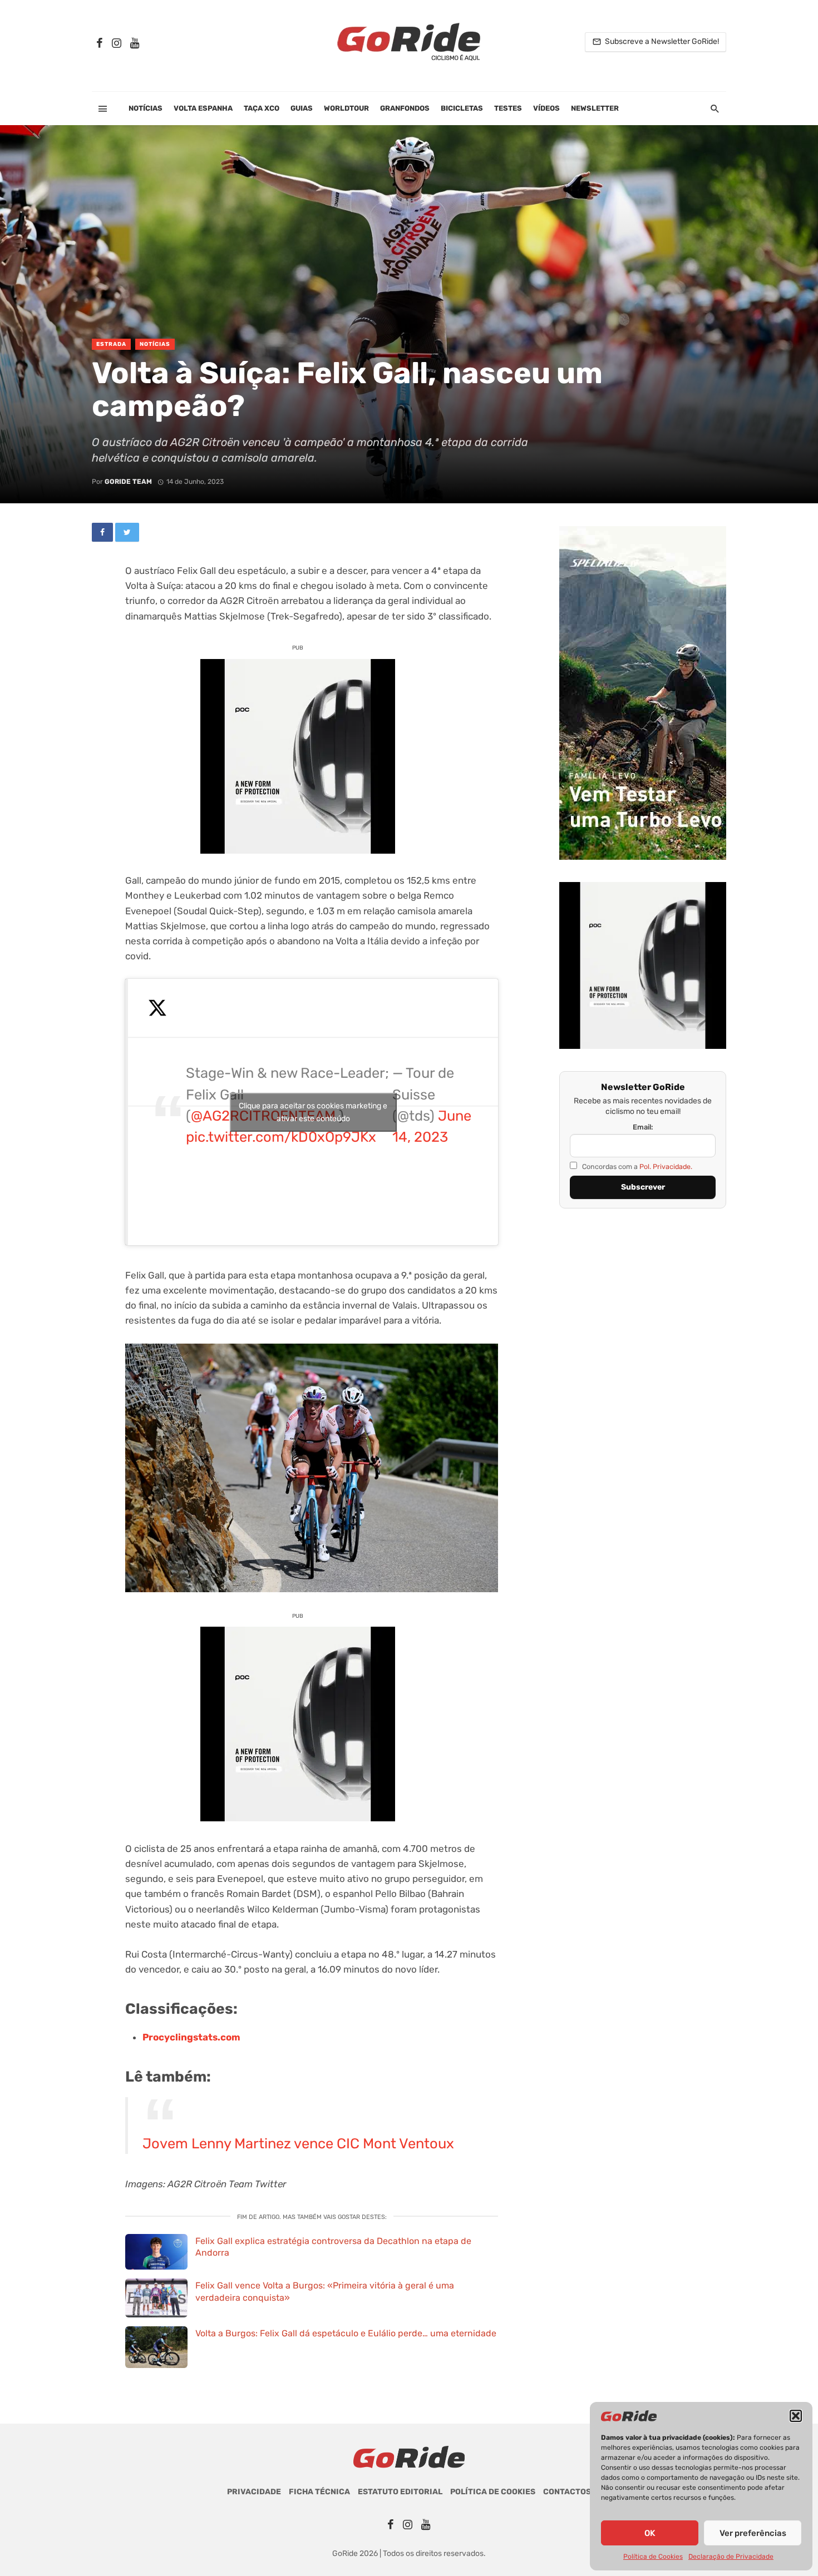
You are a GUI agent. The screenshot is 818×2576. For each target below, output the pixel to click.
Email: (643, 1127)
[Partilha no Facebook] (102, 532)
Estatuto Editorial (400, 2492)
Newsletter (595, 108)
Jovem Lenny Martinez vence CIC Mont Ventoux (298, 2143)
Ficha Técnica (319, 2492)
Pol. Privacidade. (666, 1166)
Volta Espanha (203, 108)
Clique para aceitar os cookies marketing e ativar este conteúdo (313, 1112)
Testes (508, 108)
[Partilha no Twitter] (127, 532)
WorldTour (346, 108)
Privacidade (254, 2492)
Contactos (567, 2492)
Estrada (111, 344)
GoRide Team (128, 482)
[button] (796, 2416)
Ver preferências (753, 2533)
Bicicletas (462, 108)
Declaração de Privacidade (731, 2557)
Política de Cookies (653, 2557)
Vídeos (546, 108)
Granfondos (405, 108)
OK (650, 2533)
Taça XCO (262, 108)
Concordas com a (636, 1166)
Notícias (146, 108)
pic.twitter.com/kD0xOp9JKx (281, 1137)
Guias (302, 108)
